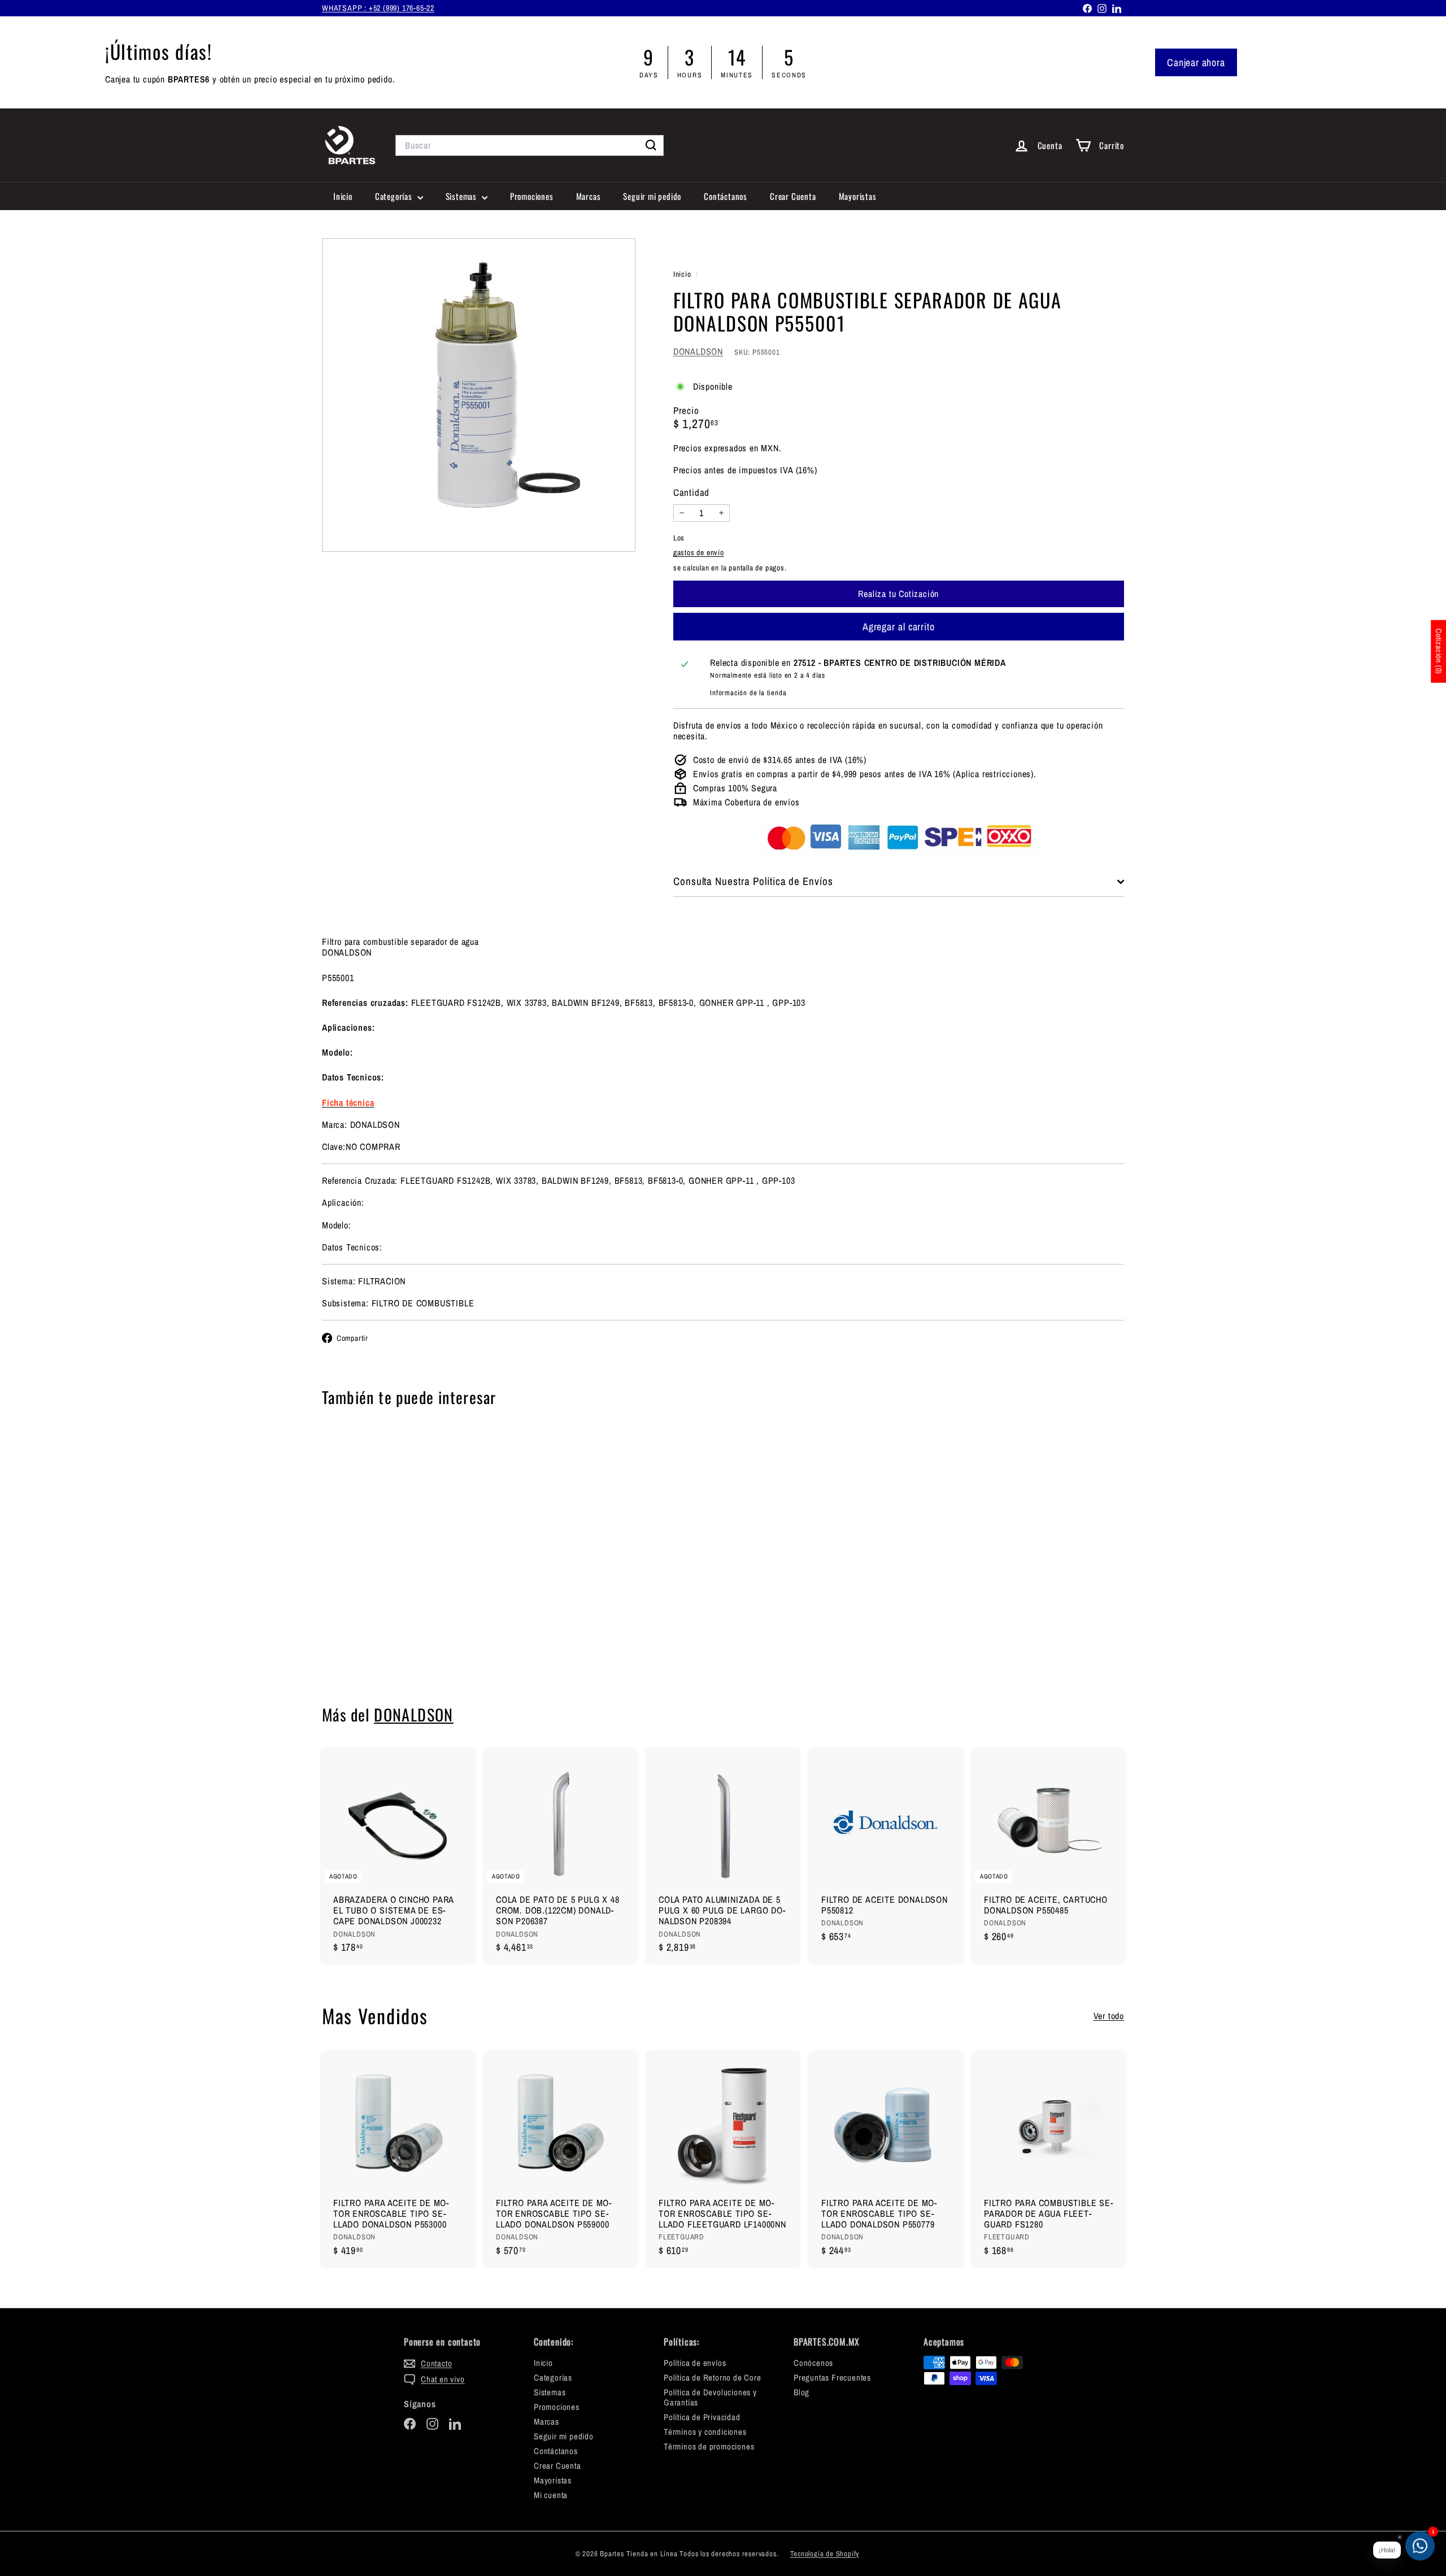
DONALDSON (698, 351)
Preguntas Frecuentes (832, 2377)
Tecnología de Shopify (825, 2554)
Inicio (343, 196)
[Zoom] (479, 395)
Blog (802, 2392)
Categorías (395, 196)
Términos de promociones (709, 2446)
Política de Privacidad (702, 2417)
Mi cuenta (551, 2495)
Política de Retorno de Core (713, 2377)
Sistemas (462, 196)
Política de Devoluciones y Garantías (710, 2397)
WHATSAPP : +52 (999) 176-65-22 (378, 8)
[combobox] (530, 145)
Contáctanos (726, 196)
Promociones (532, 196)
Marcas (589, 196)
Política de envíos (695, 2363)
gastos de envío (699, 552)
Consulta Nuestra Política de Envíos (753, 881)
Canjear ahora (1196, 62)
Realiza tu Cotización (384, 1650)
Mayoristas (858, 196)
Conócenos (813, 2363)
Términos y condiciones (705, 2432)
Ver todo (1109, 2016)
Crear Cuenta (793, 196)
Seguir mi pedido (652, 196)
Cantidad (691, 492)
